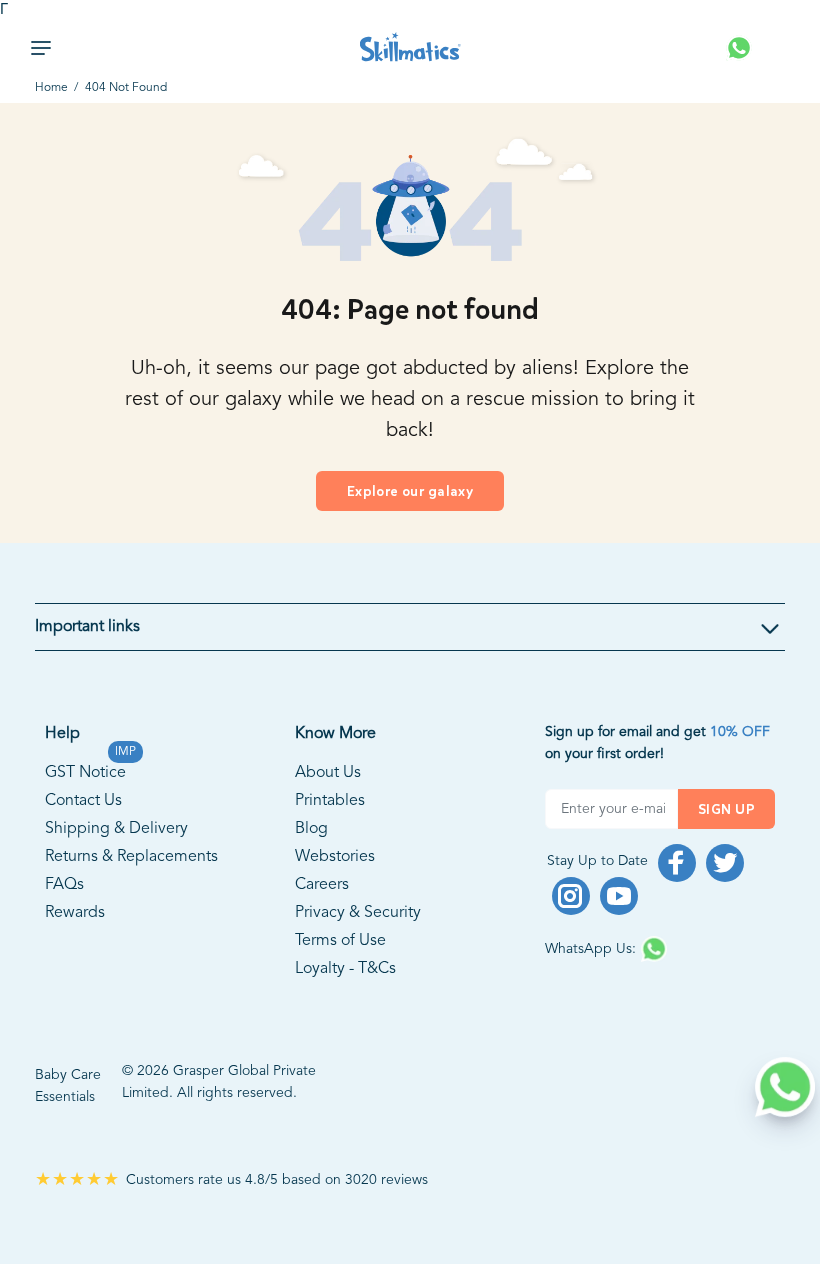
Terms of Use (340, 941)
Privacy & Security (358, 913)
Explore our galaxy (410, 491)
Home (51, 88)
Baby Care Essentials (68, 1086)
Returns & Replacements (131, 857)
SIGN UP (726, 809)
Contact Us (83, 801)
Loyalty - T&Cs (345, 969)
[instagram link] (571, 896)
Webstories (335, 857)
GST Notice (85, 770)
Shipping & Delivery (116, 829)
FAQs (64, 885)
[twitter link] (725, 863)
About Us (328, 773)
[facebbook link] (677, 863)
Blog (311, 829)
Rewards (75, 913)
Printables (330, 801)
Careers (322, 885)
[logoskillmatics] (410, 47)
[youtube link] (619, 896)
